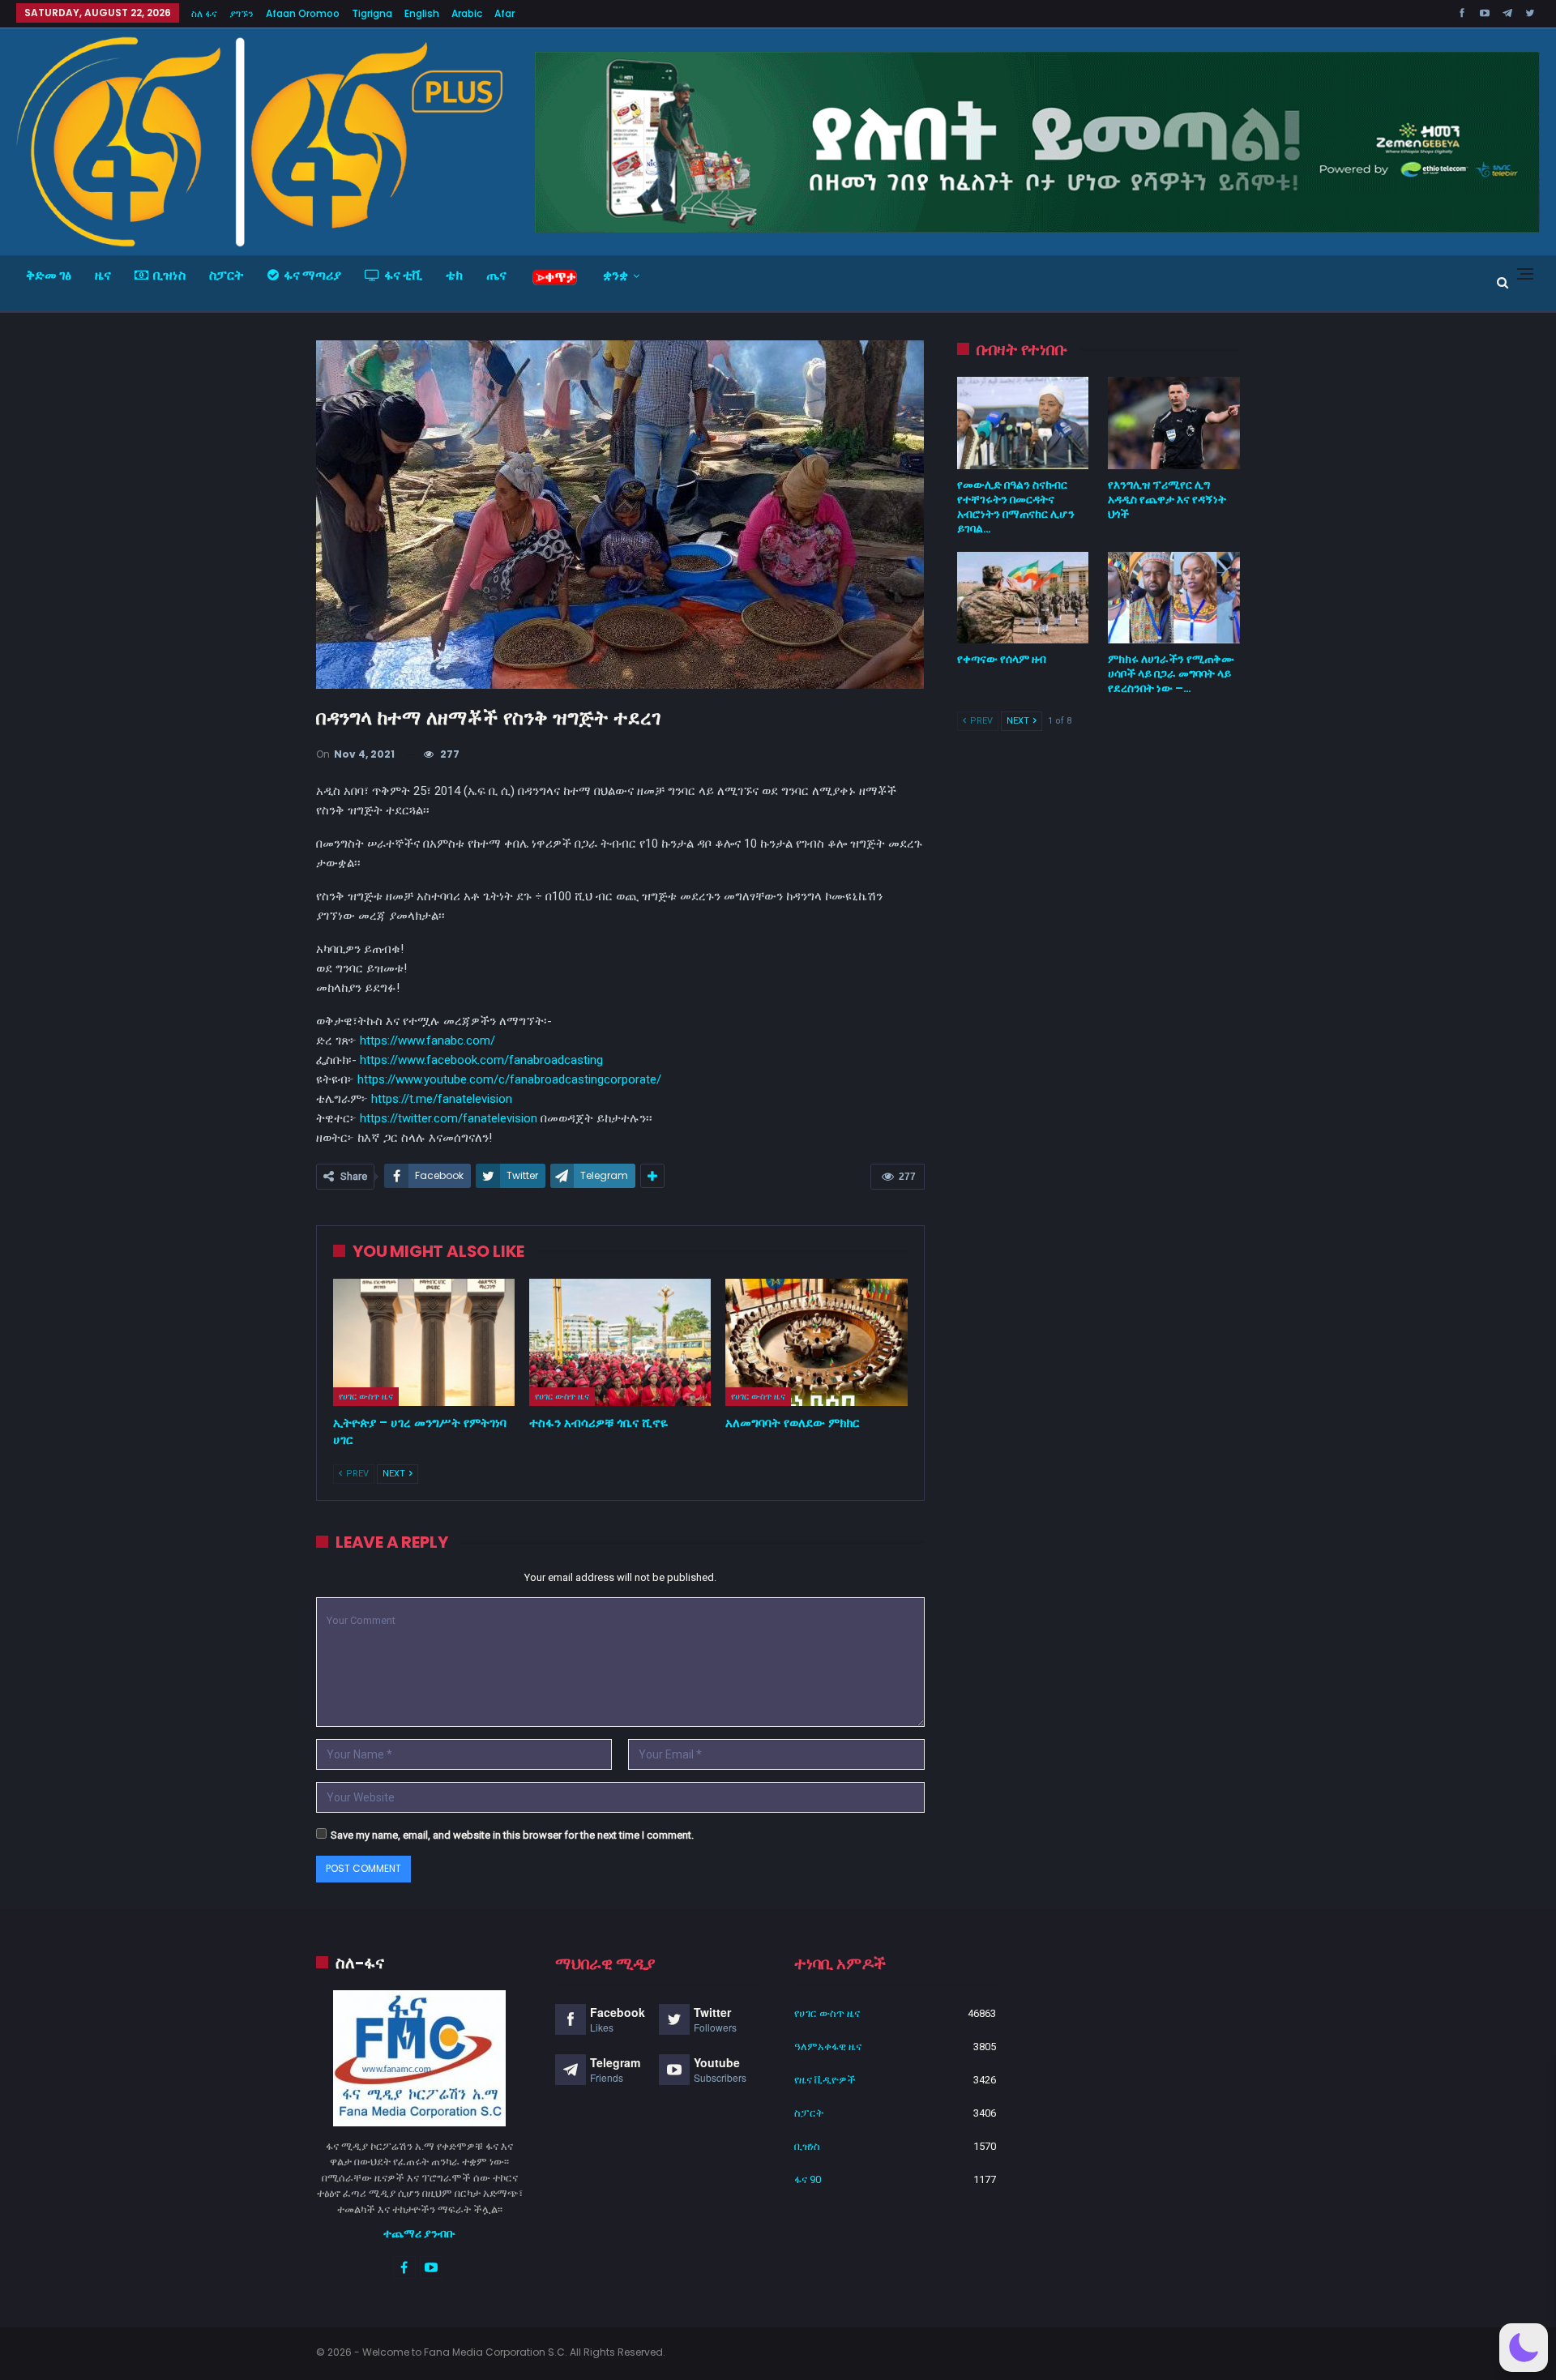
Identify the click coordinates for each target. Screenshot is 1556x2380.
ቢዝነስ (169, 275)
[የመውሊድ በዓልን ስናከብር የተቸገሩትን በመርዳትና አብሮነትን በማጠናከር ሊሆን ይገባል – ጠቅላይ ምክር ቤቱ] (1023, 423)
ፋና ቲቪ (403, 275)
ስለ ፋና (204, 13)
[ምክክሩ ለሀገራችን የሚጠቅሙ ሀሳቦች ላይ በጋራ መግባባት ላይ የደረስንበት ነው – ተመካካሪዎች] (1174, 598)
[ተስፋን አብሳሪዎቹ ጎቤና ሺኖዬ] (620, 1342)
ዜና (103, 275)
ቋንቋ (616, 275)
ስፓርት (227, 275)
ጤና (496, 275)
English (422, 13)
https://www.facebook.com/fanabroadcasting (481, 1060)
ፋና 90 (808, 2179)
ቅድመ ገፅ (49, 275)
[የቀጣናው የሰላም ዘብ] (1023, 598)
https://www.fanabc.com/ (427, 1040)
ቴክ (454, 275)
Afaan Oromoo (303, 13)
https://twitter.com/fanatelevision (449, 1118)
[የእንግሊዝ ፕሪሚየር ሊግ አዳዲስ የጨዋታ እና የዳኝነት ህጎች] (1174, 423)
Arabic (467, 13)
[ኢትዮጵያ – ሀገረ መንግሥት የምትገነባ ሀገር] (424, 1342)
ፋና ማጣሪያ (312, 275)
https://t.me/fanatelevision (442, 1099)
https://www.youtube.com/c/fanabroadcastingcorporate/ (509, 1079)
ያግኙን (242, 13)
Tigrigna (372, 13)
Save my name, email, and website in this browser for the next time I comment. (512, 1835)
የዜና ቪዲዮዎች (825, 2080)
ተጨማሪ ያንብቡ (419, 2233)
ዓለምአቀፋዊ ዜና (828, 2047)
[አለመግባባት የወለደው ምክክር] (816, 1342)
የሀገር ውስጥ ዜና (366, 1396)
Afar (504, 13)
